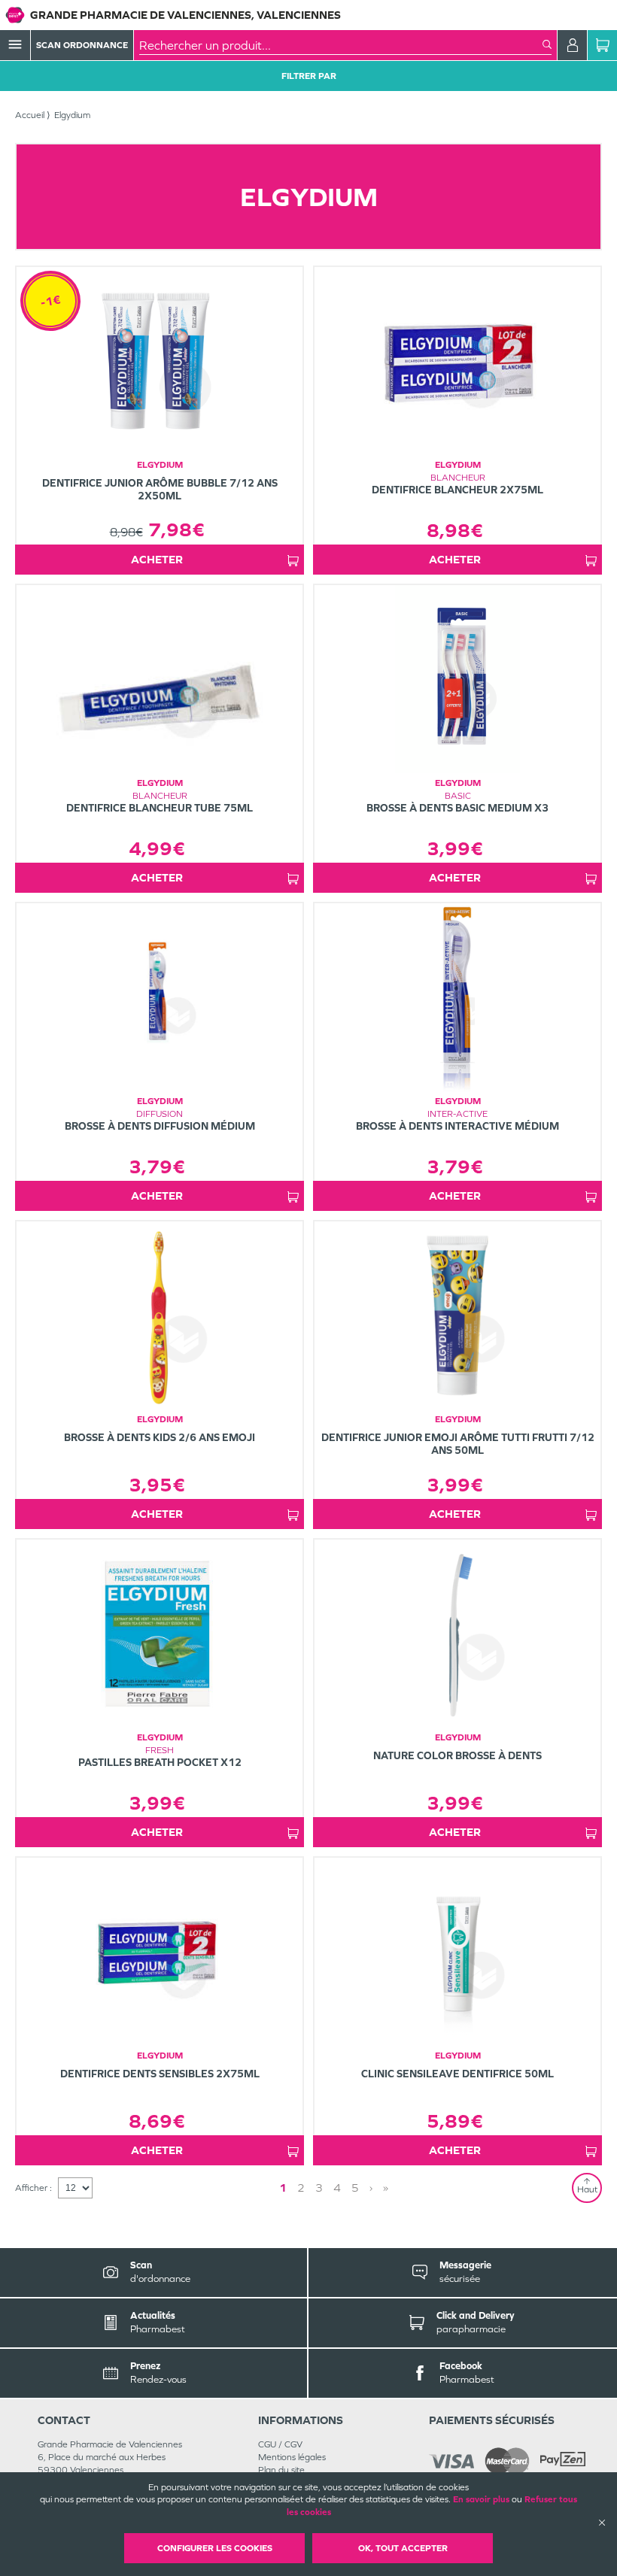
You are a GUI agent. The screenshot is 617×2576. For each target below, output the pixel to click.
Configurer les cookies (215, 2548)
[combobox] (341, 45)
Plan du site (281, 2470)
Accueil (30, 115)
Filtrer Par (309, 76)
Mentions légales (292, 2457)
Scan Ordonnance (82, 45)
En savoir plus (481, 2499)
